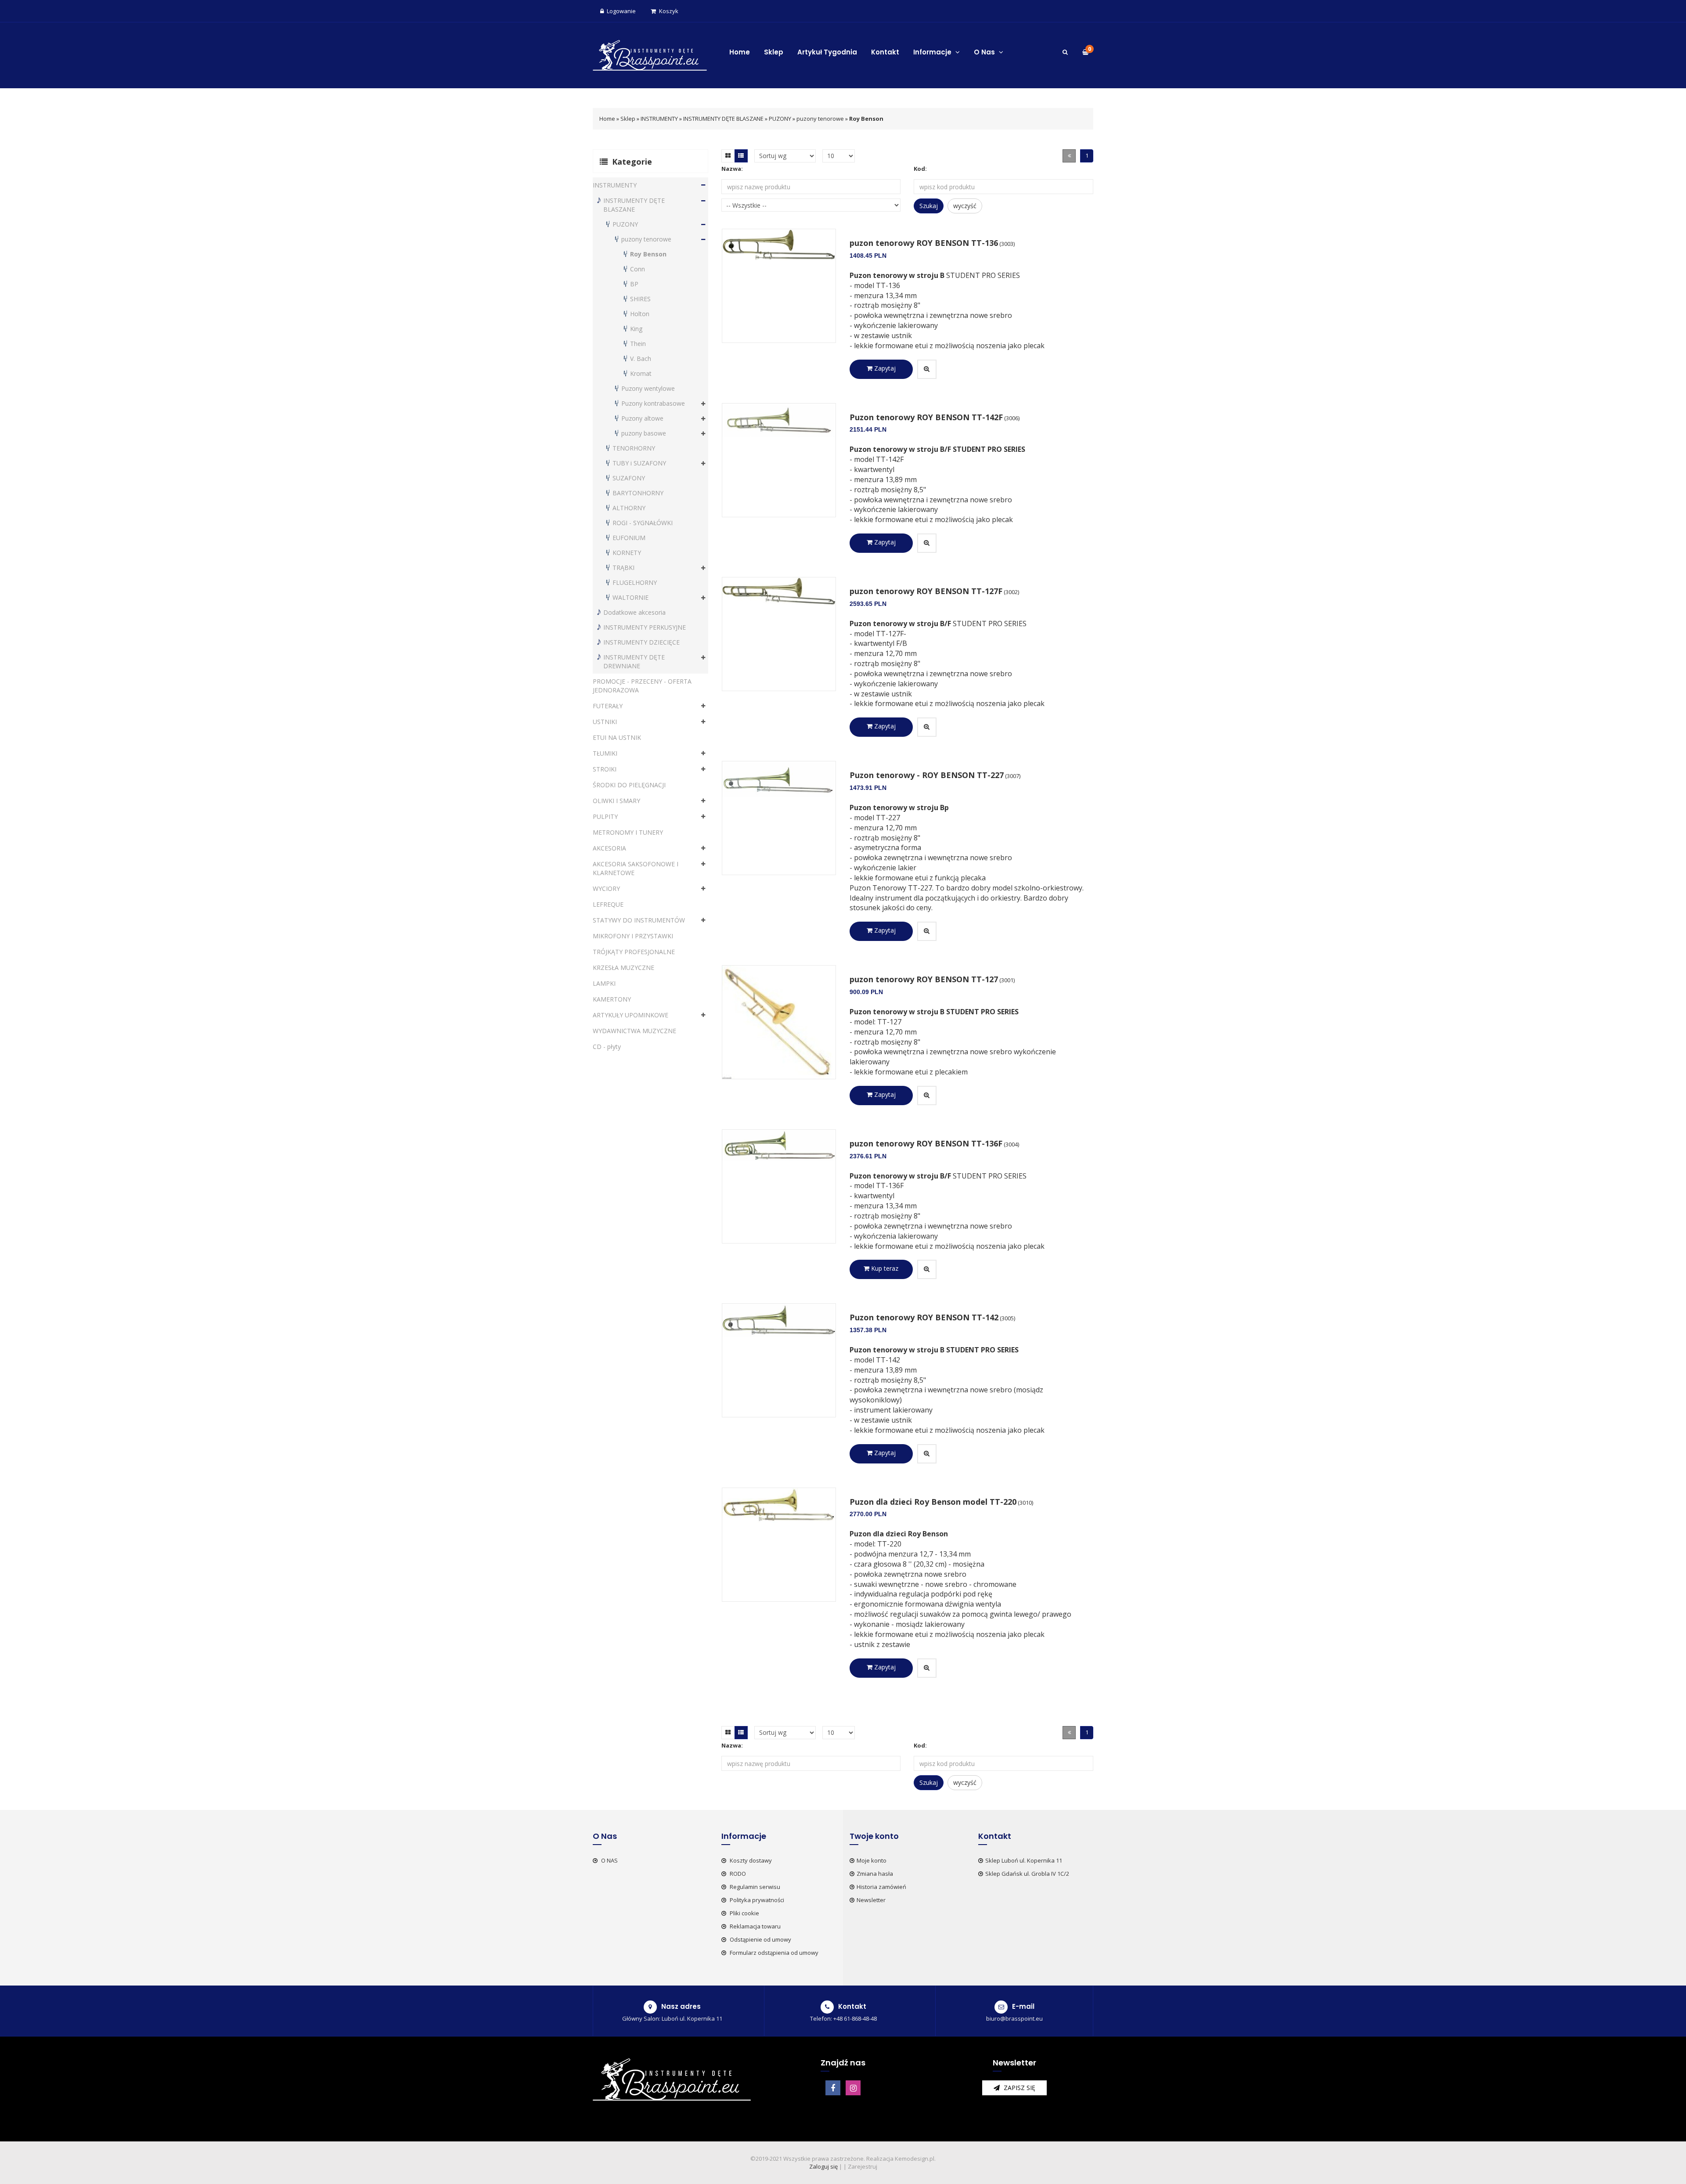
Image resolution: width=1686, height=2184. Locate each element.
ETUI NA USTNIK (617, 737)
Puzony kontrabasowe (653, 403)
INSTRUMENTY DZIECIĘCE (641, 642)
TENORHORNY (634, 448)
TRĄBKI (623, 568)
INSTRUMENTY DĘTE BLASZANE (723, 119)
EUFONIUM (629, 538)
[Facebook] (833, 2088)
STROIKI (605, 769)
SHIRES (640, 299)
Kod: (920, 169)
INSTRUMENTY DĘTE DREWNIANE (634, 661)
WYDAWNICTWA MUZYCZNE (634, 1031)
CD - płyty (607, 1047)
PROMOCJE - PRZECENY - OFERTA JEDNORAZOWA (642, 686)
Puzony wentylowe (648, 388)
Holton (640, 314)
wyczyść (965, 206)
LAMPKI (604, 983)
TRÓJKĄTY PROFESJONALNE (634, 952)
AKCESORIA (609, 848)
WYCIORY (606, 888)
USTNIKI (605, 722)
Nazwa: (732, 169)
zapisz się (1019, 2088)
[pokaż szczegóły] (927, 369)
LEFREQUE (608, 904)
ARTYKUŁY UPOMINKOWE (630, 1015)
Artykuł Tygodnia (827, 52)
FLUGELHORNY (635, 582)
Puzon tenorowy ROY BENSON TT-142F (926, 417)
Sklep (774, 52)
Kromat (641, 373)
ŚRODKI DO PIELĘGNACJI (629, 785)
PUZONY (781, 119)
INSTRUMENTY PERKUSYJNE (645, 627)
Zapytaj (884, 368)
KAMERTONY (612, 999)
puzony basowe (644, 433)
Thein (638, 344)
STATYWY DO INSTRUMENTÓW (639, 920)
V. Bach (641, 359)
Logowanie (621, 11)
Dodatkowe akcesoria (634, 612)
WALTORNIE (630, 597)
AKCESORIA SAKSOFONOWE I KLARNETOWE (636, 868)
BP (634, 284)
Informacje (933, 52)
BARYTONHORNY (638, 493)
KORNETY (627, 553)
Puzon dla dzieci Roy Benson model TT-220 (933, 1502)
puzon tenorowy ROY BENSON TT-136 (924, 243)
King (636, 329)
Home (740, 52)
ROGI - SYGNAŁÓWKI (643, 523)
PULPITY (605, 816)
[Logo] (650, 54)
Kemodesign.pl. (915, 2159)
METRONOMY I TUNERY (628, 832)
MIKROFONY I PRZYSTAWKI (633, 936)
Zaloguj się (823, 2166)
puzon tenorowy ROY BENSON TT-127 (924, 979)
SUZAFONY (629, 478)
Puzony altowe (642, 418)
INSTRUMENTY (659, 119)
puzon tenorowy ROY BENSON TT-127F (926, 591)
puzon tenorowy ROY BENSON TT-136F (926, 1143)
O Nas (985, 52)
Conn (638, 269)
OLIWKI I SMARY (616, 801)
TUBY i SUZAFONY (639, 463)
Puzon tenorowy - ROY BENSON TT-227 (927, 775)
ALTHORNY (629, 508)
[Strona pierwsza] (1069, 156)
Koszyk (669, 11)
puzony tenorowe (820, 119)
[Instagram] (853, 2088)
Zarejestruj (863, 2166)
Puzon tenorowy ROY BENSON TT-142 (924, 1317)
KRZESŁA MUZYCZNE (623, 968)
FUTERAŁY (608, 706)
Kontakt (885, 52)
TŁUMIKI (605, 753)
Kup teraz (884, 1268)
